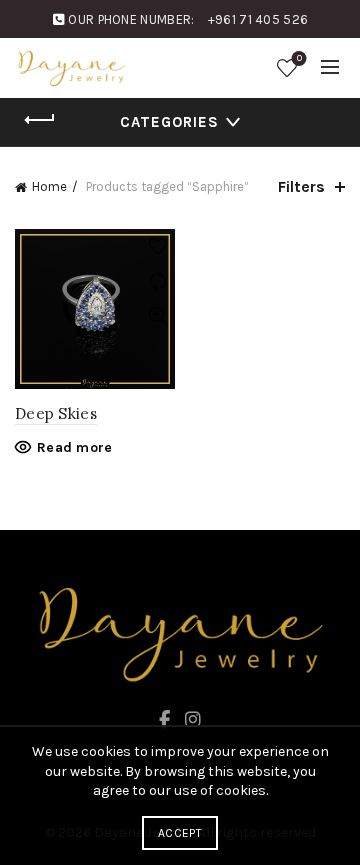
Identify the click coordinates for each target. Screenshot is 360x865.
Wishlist (299, 58)
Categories (169, 122)
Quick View (157, 316)
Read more (75, 447)
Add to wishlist (157, 246)
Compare (157, 281)
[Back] (40, 120)
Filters (301, 186)
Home (49, 186)
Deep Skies (56, 413)
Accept (180, 833)
